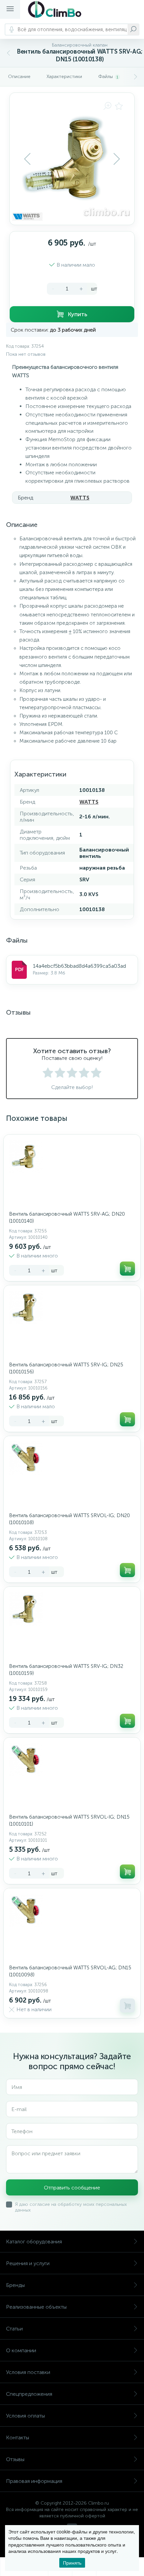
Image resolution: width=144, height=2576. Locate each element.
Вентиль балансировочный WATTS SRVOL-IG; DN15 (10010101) (69, 1820)
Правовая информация (34, 2481)
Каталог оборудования (34, 2242)
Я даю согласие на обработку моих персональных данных (71, 2207)
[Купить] (127, 1269)
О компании (21, 2350)
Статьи (14, 2329)
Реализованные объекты (36, 2307)
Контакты (18, 2437)
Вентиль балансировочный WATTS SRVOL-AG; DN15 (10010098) (70, 1971)
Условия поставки (28, 2372)
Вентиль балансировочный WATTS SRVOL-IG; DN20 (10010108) (69, 1519)
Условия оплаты (25, 2416)
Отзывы (15, 2459)
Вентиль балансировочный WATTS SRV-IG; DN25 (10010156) (66, 1368)
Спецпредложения (29, 2394)
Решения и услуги (28, 2263)
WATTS (80, 498)
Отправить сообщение (72, 2188)
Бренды (15, 2285)
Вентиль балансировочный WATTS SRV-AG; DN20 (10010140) (67, 1217)
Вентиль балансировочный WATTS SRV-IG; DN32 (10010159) (66, 1670)
